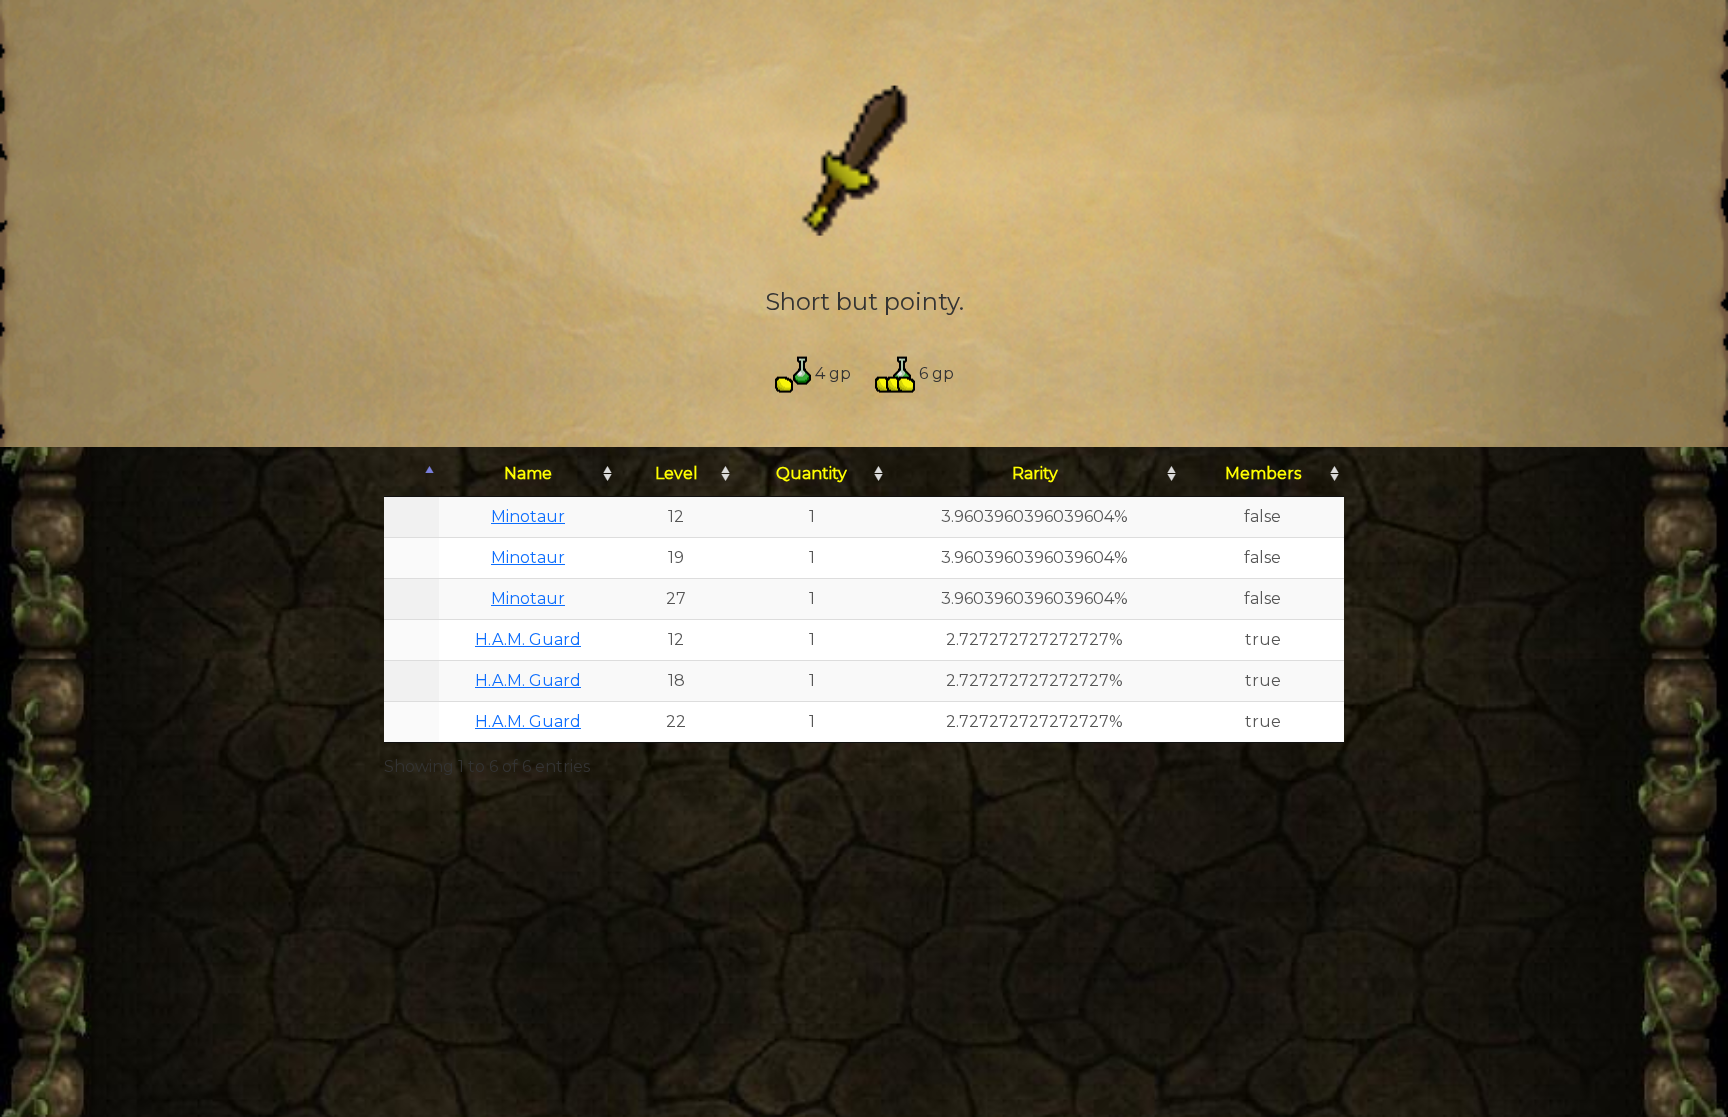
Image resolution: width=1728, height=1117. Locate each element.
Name (528, 473)
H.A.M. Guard (528, 639)
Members (1263, 473)
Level (676, 473)
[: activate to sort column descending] (411, 474)
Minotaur (528, 516)
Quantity (811, 473)
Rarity (1035, 473)
